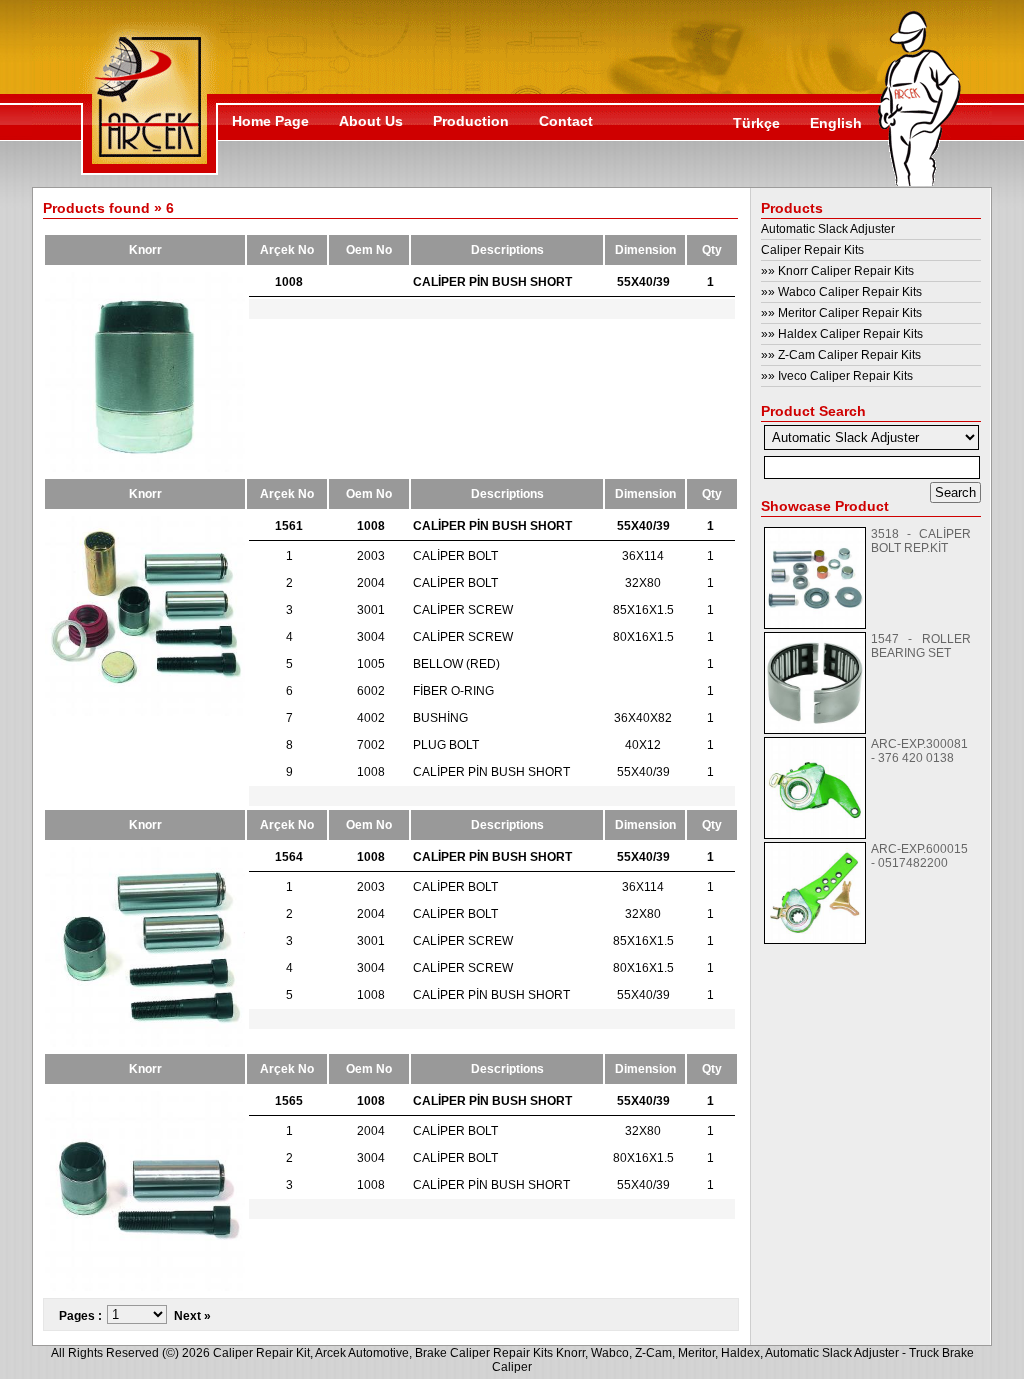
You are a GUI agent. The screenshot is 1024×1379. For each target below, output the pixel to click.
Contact (566, 121)
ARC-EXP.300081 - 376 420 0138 (919, 751)
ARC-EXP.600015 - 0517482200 (919, 856)
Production (471, 121)
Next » (192, 1316)
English (836, 123)
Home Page (270, 121)
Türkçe (756, 123)
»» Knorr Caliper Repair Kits (837, 271)
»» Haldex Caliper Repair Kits (842, 334)
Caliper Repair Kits (812, 250)
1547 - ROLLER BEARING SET (921, 646)
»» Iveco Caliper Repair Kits (837, 376)
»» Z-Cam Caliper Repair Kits (841, 355)
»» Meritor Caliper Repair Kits (841, 313)
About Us (371, 121)
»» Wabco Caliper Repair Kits (841, 292)
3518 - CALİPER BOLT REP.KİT (921, 541)
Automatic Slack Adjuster (828, 229)
